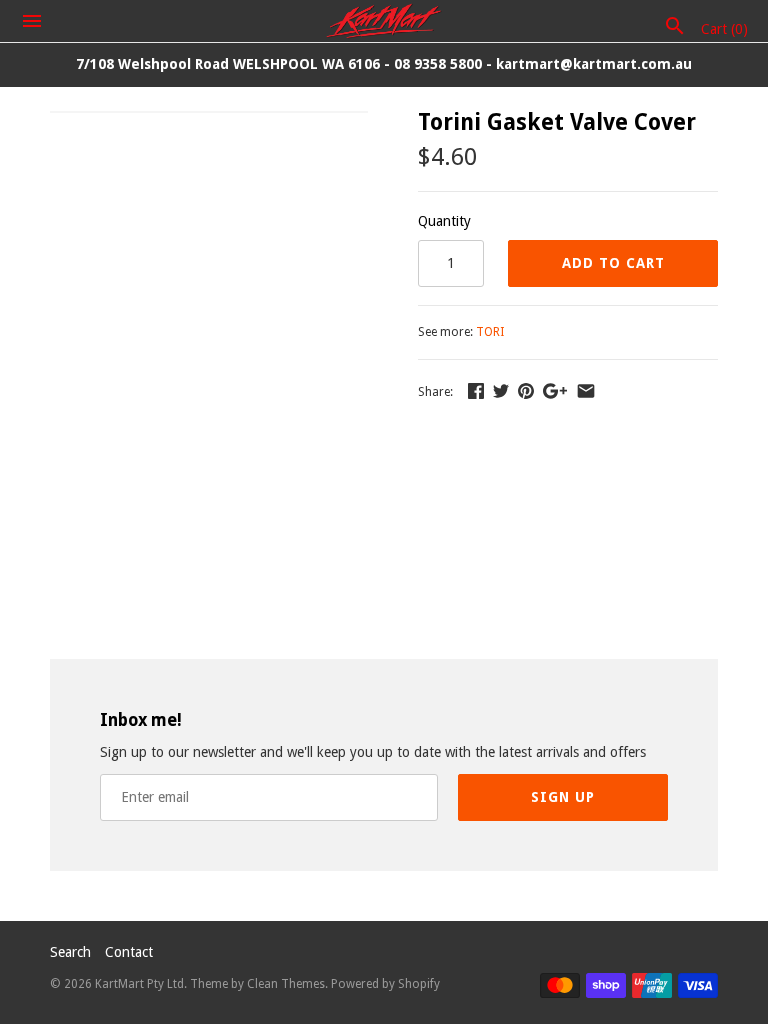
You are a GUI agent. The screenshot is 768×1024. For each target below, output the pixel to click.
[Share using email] (586, 391)
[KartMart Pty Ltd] (384, 21)
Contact (129, 952)
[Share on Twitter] (501, 391)
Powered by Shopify (385, 984)
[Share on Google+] (555, 391)
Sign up (563, 797)
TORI (490, 332)
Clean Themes (286, 984)
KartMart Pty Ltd (139, 984)
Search (70, 952)
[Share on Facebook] (476, 391)
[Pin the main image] (526, 391)
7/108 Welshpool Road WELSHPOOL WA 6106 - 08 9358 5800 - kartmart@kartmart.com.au (384, 64)
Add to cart (613, 263)
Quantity (444, 221)
